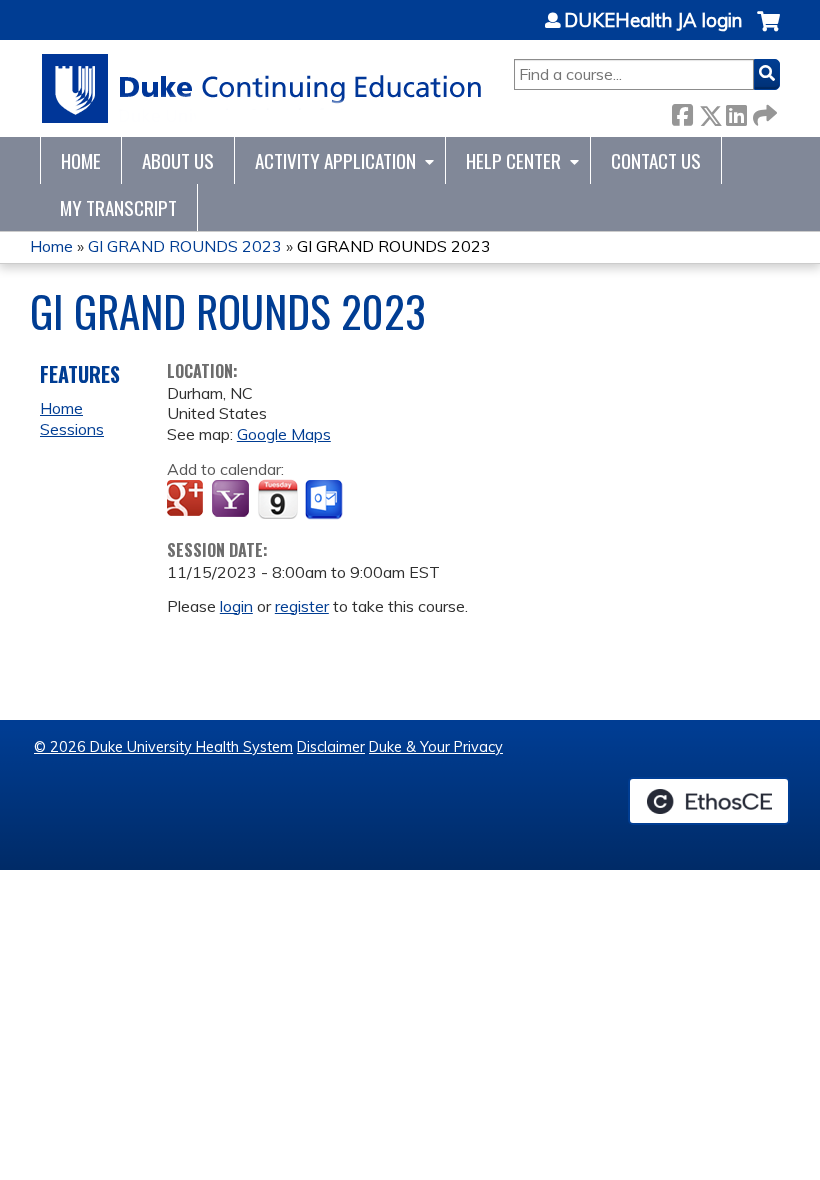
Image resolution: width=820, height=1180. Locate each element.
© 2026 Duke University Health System (163, 747)
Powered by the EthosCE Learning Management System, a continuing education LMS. (709, 801)
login (236, 606)
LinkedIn (736, 111)
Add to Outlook (325, 500)
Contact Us (656, 160)
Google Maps (284, 434)
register (302, 606)
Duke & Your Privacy (436, 747)
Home (81, 160)
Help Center (513, 160)
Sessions (72, 429)
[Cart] (768, 31)
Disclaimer (331, 747)
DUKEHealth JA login (653, 21)
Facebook (682, 111)
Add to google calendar (187, 500)
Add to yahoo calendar (232, 500)
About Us (178, 160)
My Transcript (118, 207)
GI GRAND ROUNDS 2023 (185, 246)
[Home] (262, 88)
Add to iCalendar (277, 499)
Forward (763, 111)
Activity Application (335, 160)
